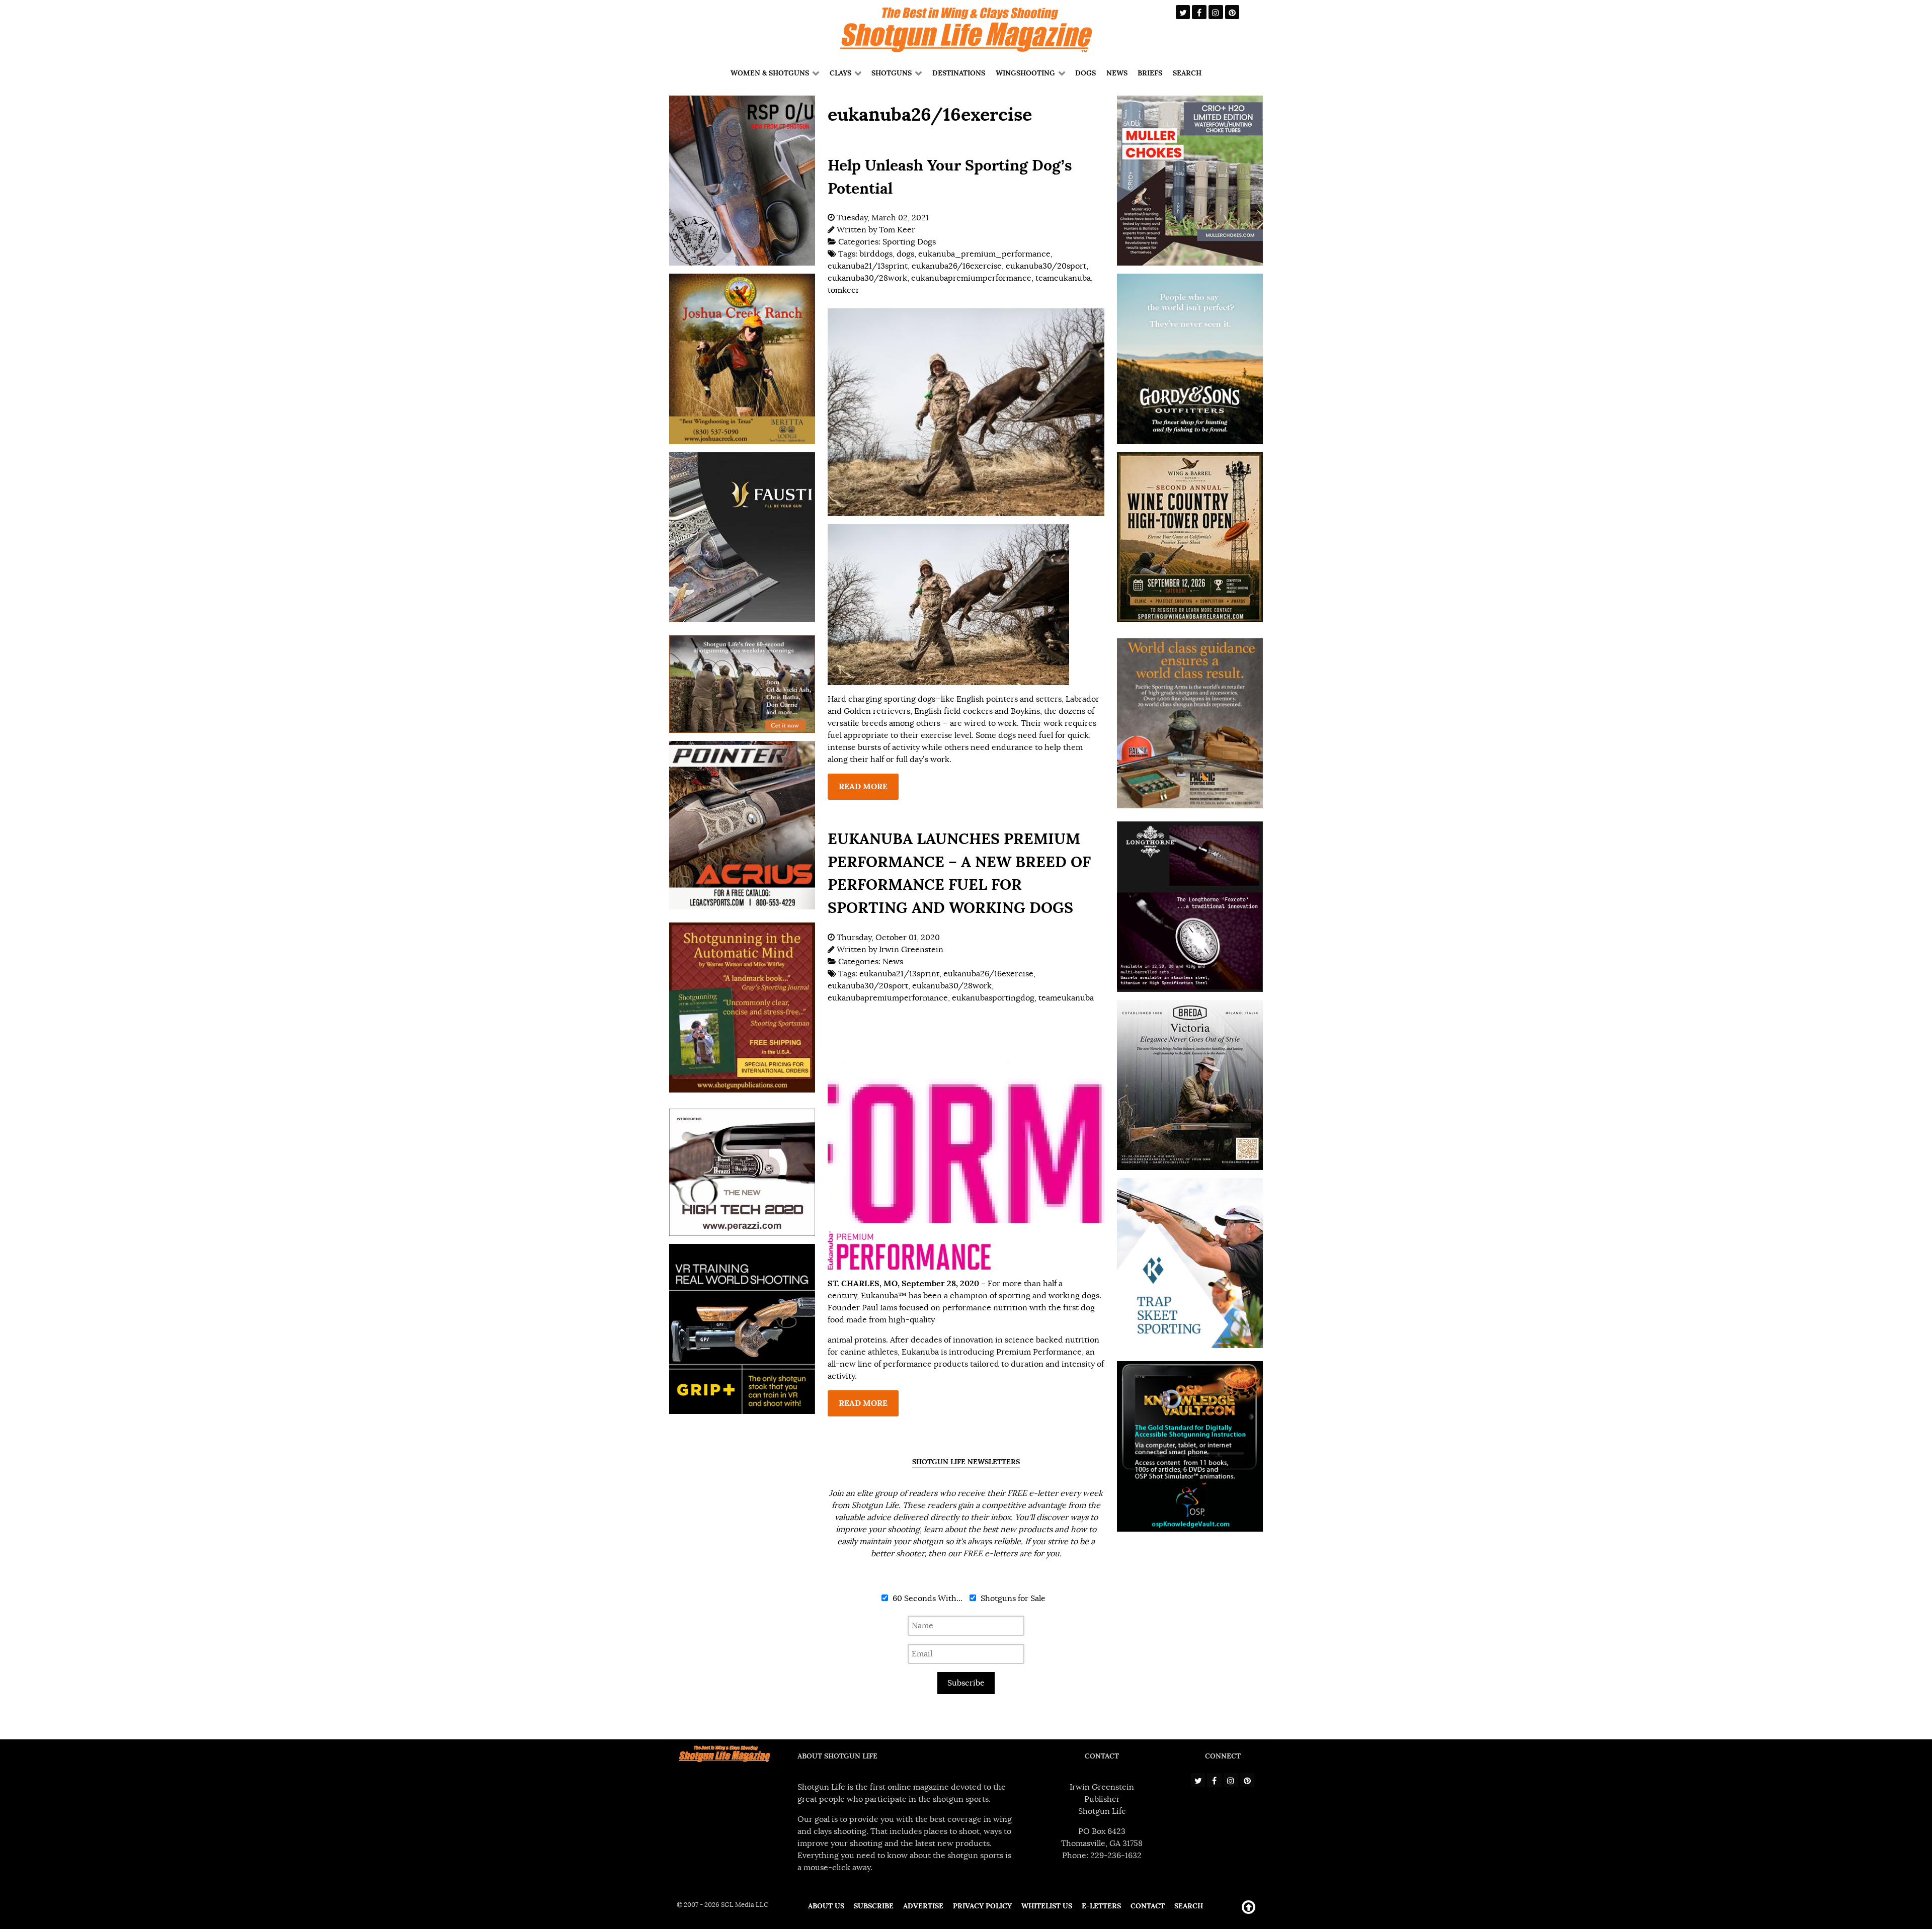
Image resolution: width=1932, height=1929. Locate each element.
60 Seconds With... (927, 1599)
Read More (863, 786)
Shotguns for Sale (1012, 1599)
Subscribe (966, 1683)
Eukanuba (879, 1296)
